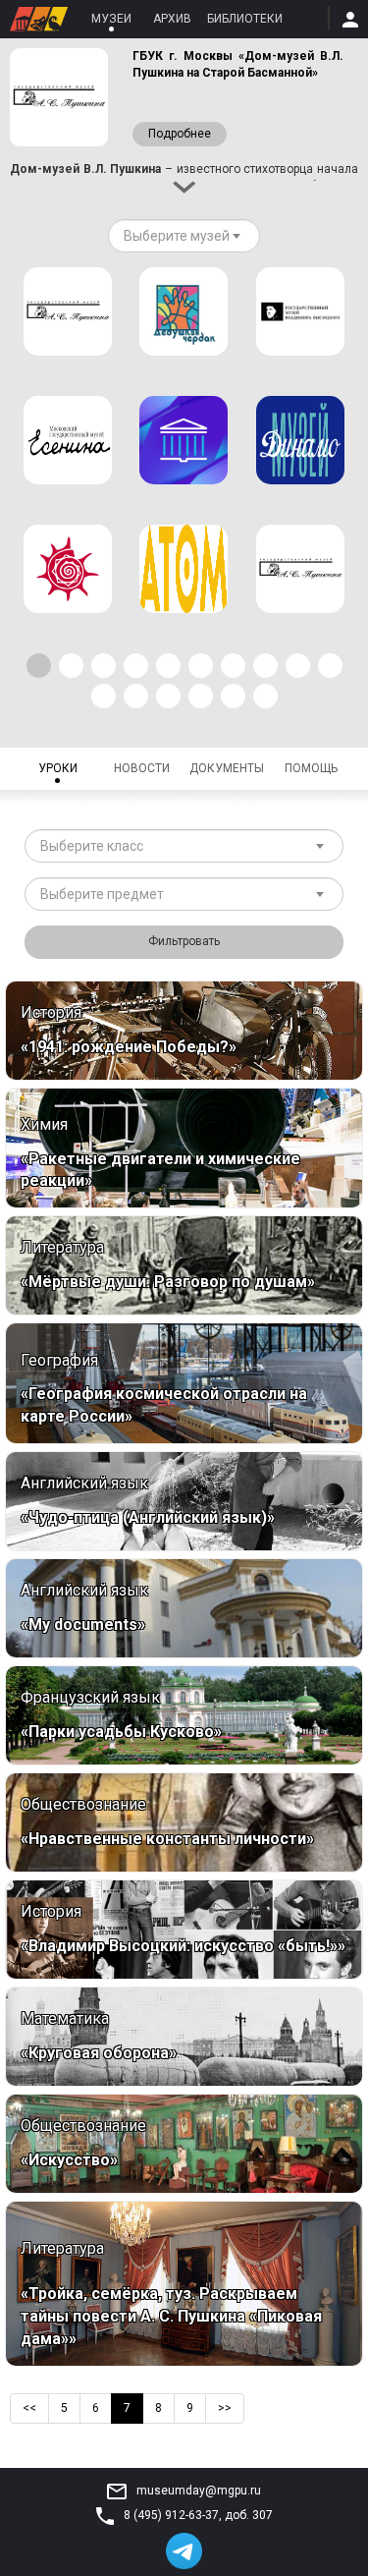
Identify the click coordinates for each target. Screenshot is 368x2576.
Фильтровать (184, 941)
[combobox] (184, 236)
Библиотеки (245, 19)
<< (29, 2408)
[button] (39, 666)
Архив (172, 19)
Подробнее (180, 134)
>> (225, 2408)
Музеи (111, 19)
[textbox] (177, 236)
